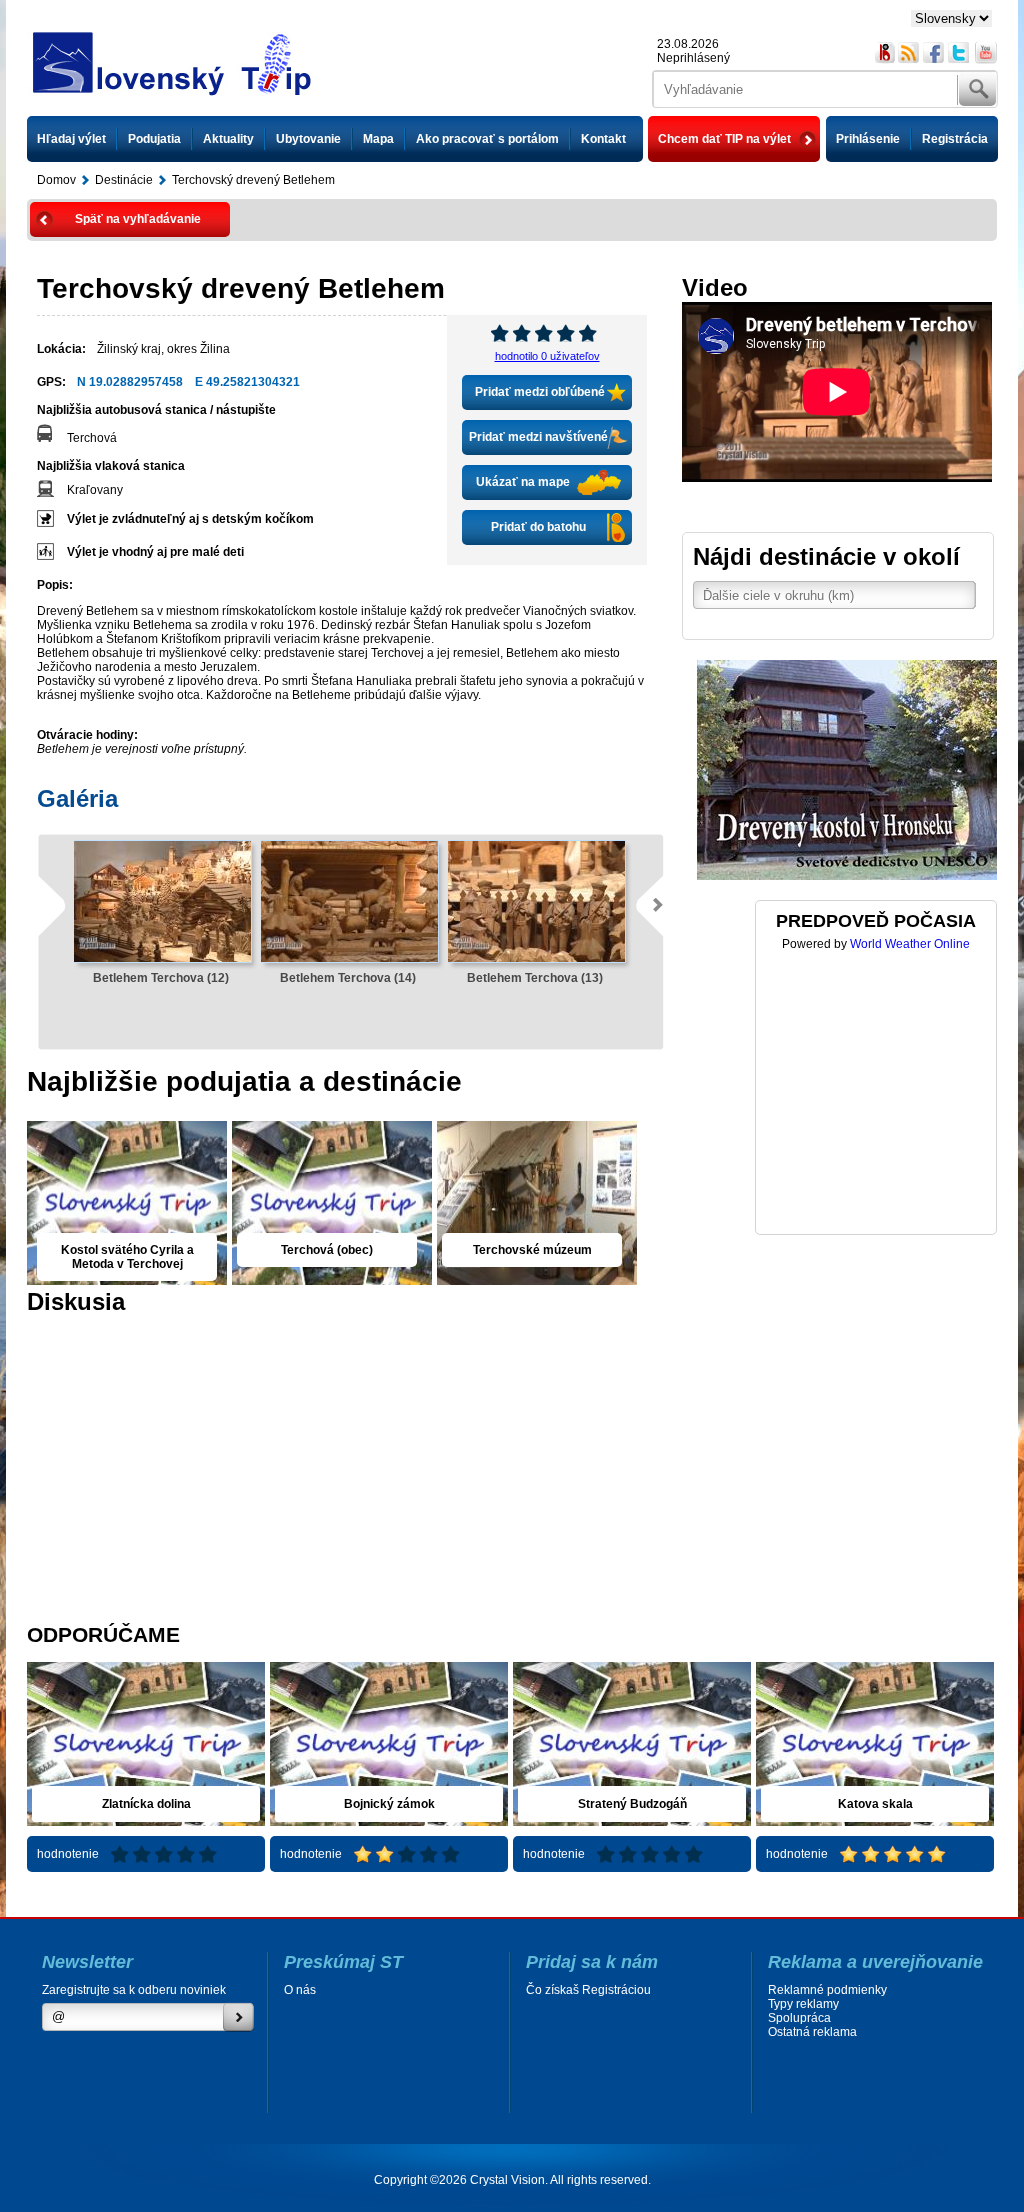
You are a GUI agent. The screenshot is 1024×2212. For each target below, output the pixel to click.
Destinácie (124, 180)
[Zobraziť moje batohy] (884, 53)
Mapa (378, 139)
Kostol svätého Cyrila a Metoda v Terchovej (127, 1257)
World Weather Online (910, 944)
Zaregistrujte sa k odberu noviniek (134, 1990)
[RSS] (909, 53)
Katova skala (875, 1804)
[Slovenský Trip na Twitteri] (959, 53)
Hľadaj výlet (71, 139)
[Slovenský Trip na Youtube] (986, 53)
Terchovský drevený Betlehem (253, 180)
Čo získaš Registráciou (588, 1990)
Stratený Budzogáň (632, 1804)
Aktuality (228, 139)
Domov (56, 180)
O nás (300, 1990)
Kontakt (603, 139)
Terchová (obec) (327, 1250)
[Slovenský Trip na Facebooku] (934, 53)
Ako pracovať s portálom (487, 139)
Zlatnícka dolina (146, 1804)
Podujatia (154, 139)
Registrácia (955, 139)
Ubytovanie (308, 139)
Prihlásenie (868, 139)
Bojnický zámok (389, 1804)
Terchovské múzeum (532, 1250)
